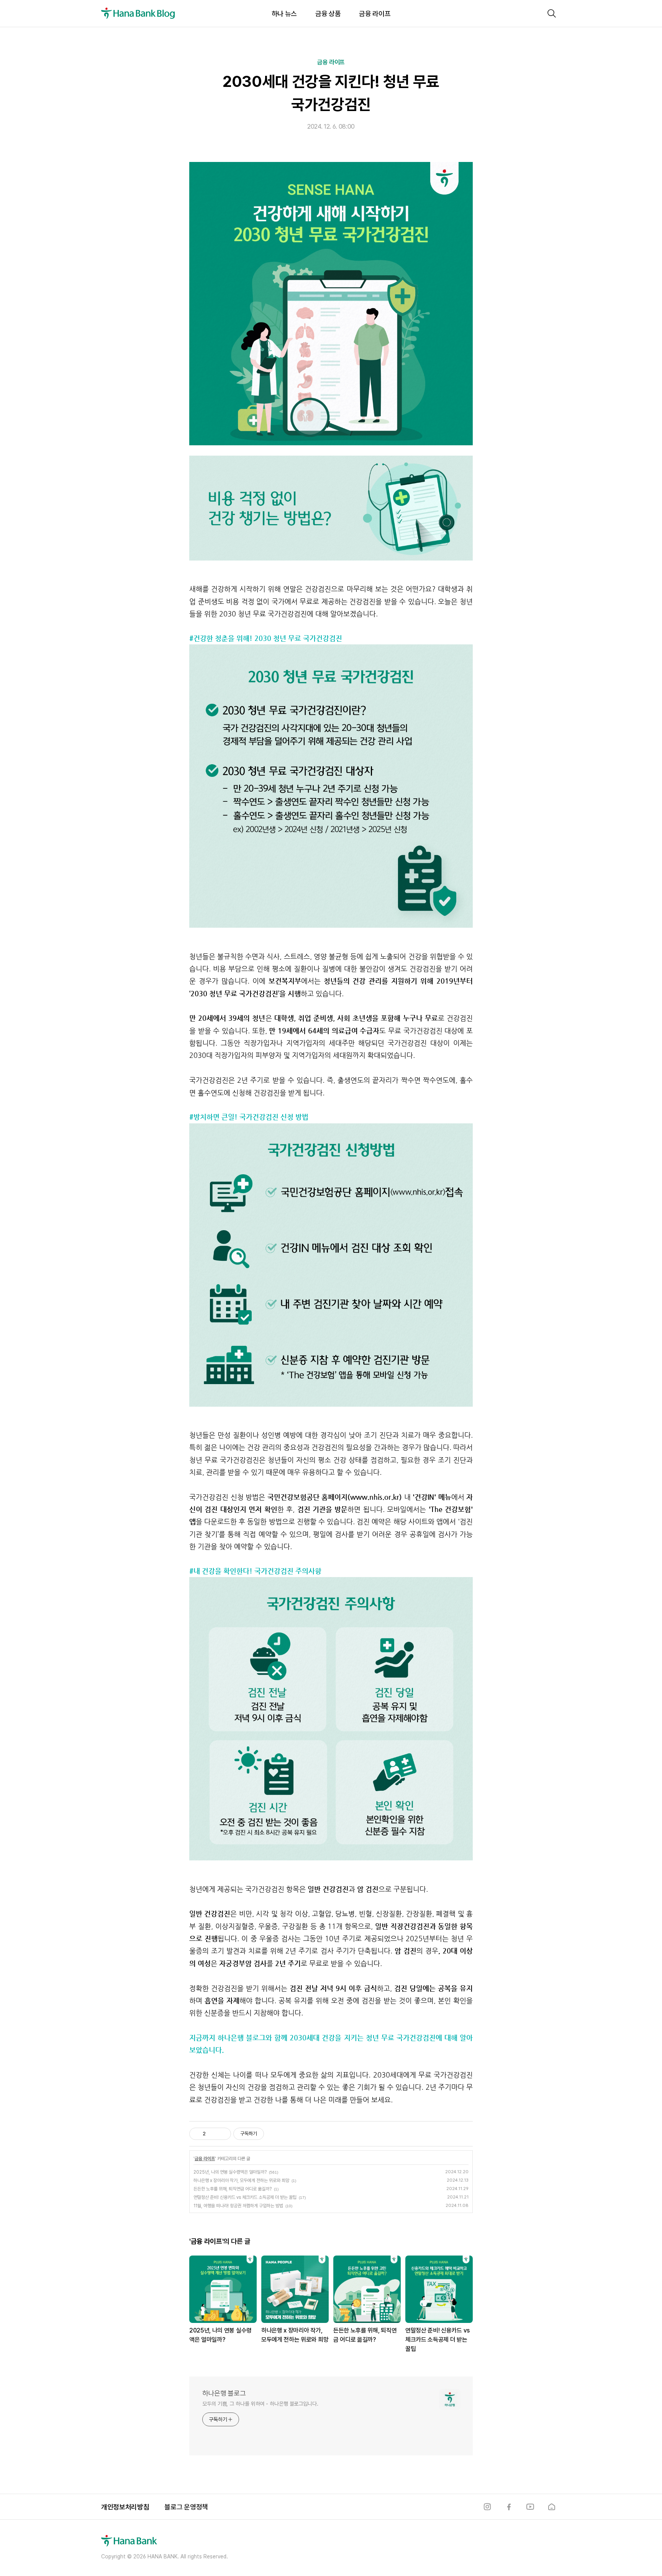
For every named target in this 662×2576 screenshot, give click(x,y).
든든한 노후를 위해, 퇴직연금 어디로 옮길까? (233, 2189)
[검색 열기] (552, 13)
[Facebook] (509, 2507)
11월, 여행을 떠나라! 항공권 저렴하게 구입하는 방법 (238, 2206)
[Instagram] (487, 2507)
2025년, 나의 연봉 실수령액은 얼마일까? (230, 2172)
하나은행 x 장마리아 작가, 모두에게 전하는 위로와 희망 (241, 2180)
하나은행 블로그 (224, 2393)
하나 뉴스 (284, 14)
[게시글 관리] (222, 2134)
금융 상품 (328, 14)
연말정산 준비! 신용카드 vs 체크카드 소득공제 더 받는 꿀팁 (245, 2197)
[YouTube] (530, 2507)
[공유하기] (213, 2134)
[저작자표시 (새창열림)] (267, 2134)
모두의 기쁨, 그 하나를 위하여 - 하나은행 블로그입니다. (260, 2404)
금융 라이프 (375, 14)
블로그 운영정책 (186, 2507)
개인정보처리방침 (125, 2507)
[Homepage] (552, 2507)
